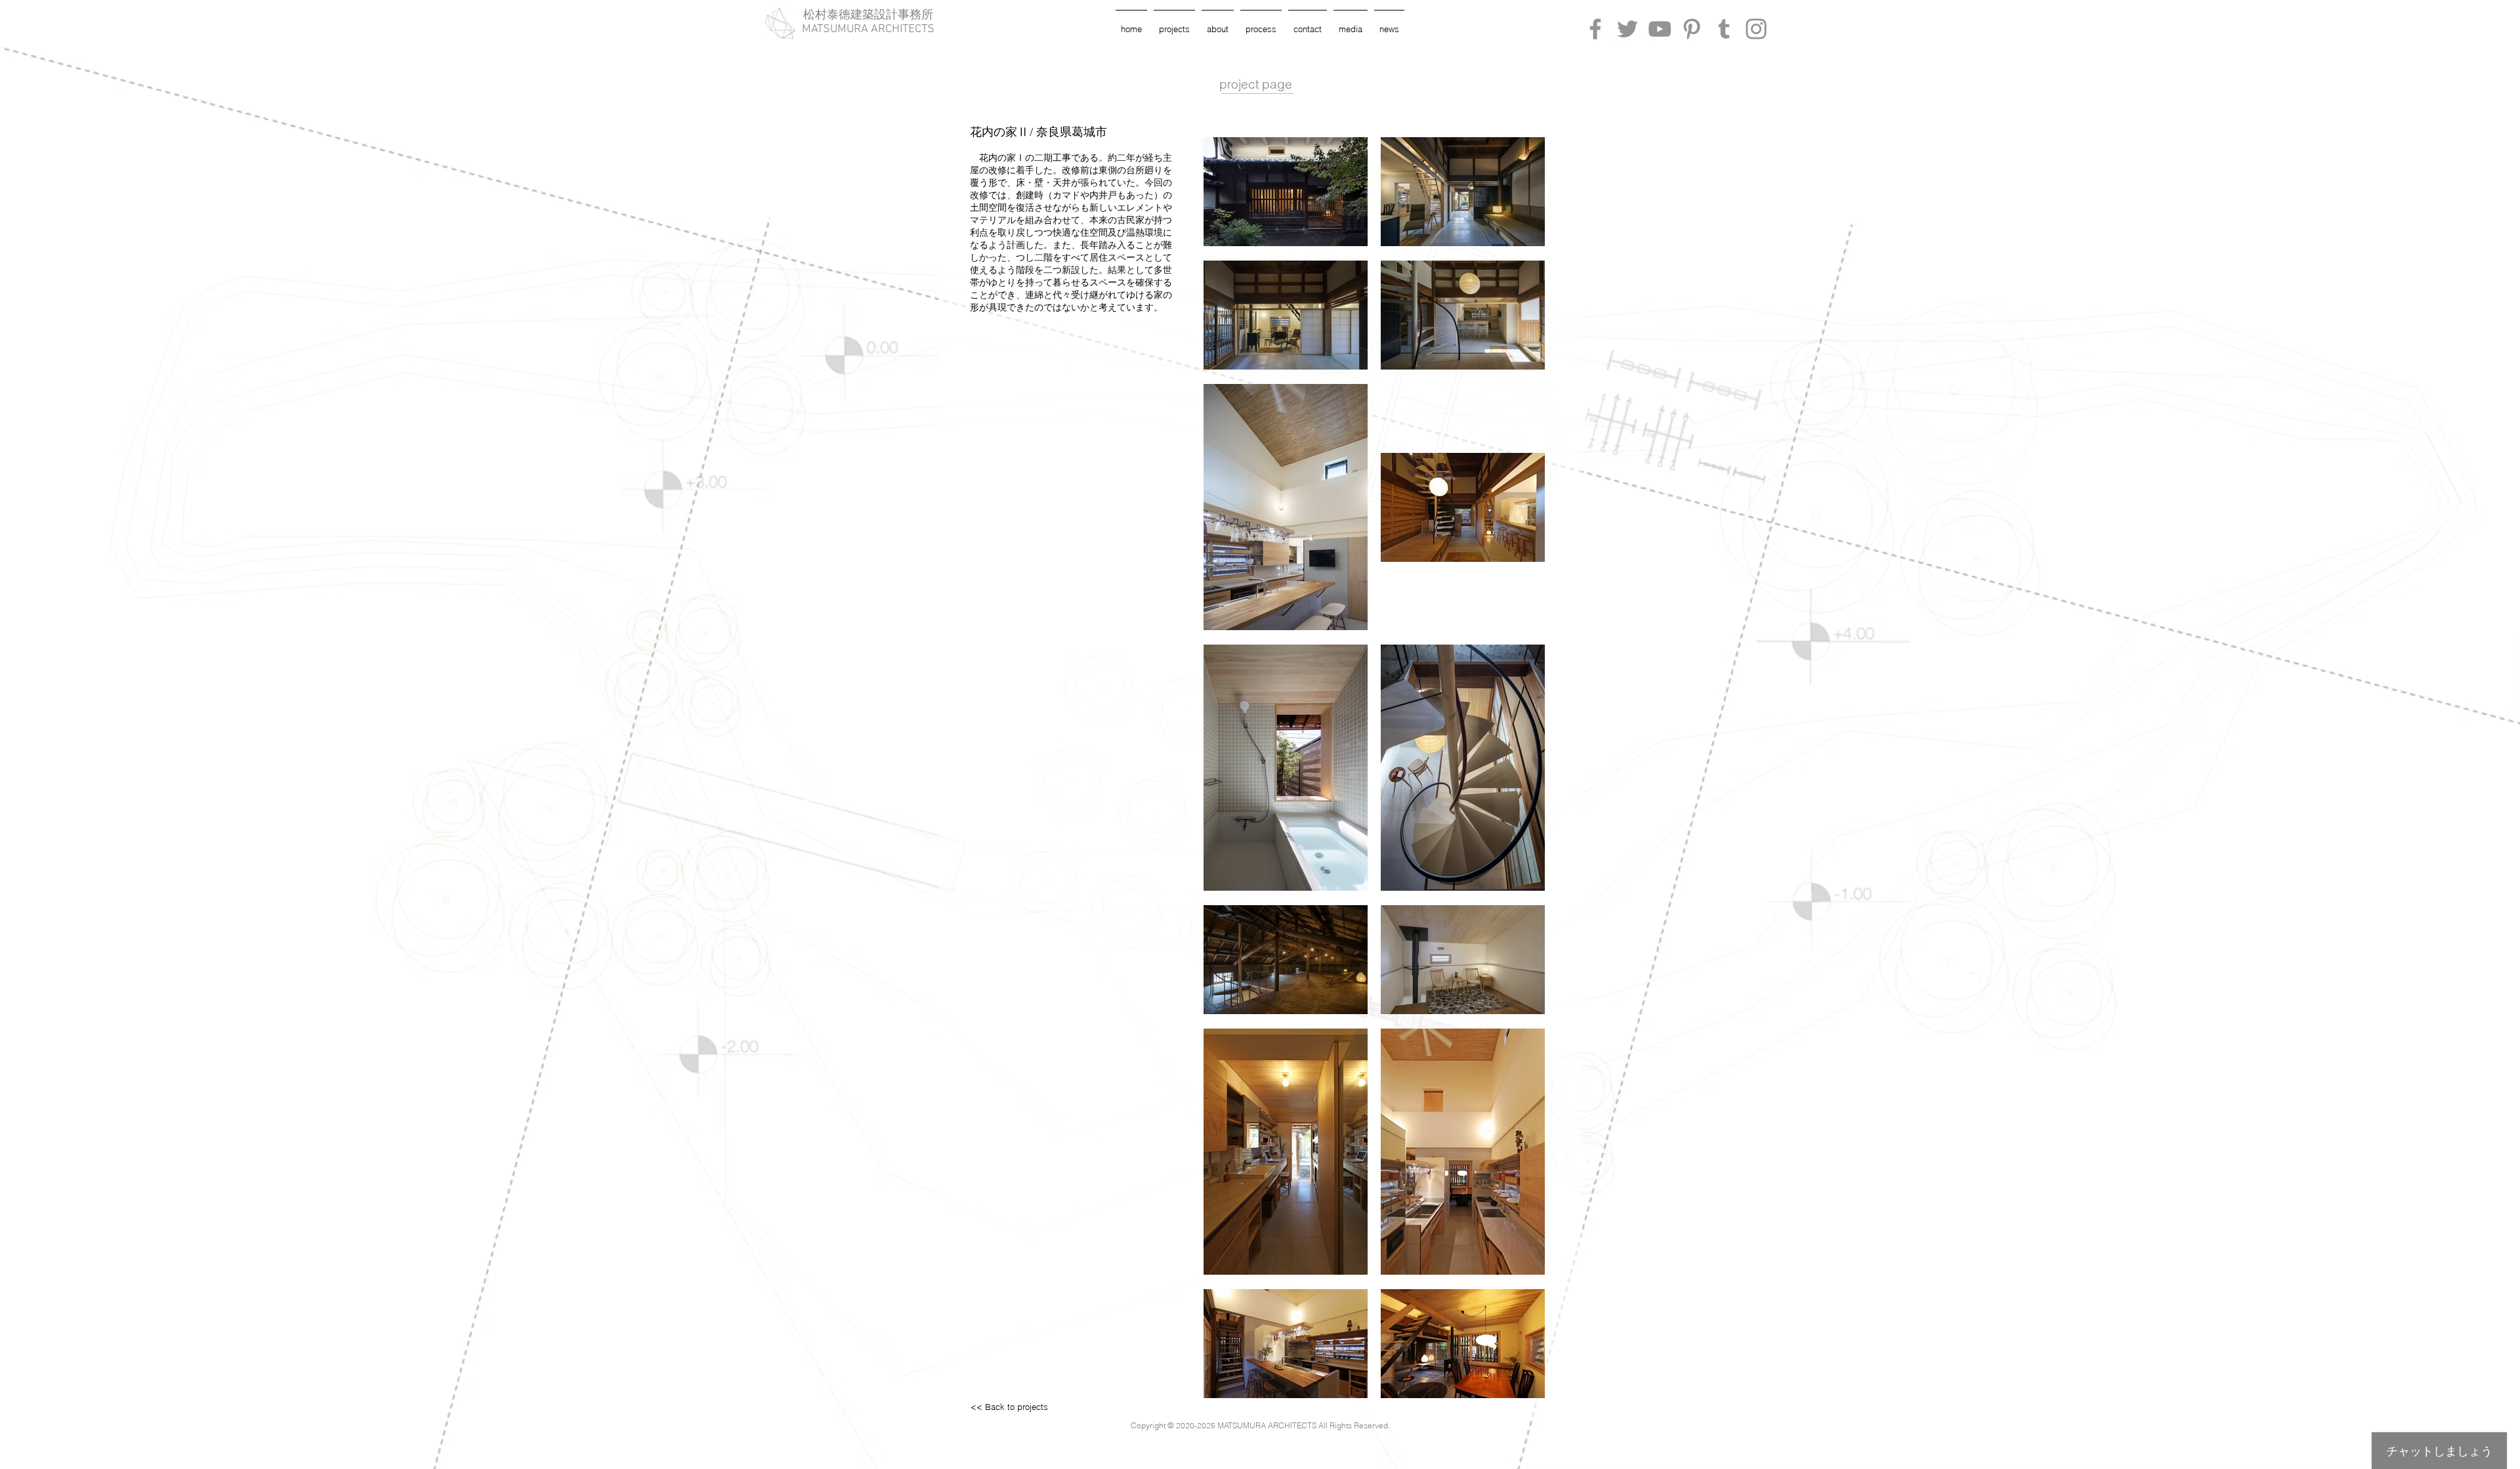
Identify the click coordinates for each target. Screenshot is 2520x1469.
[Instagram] (1756, 29)
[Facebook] (1595, 29)
